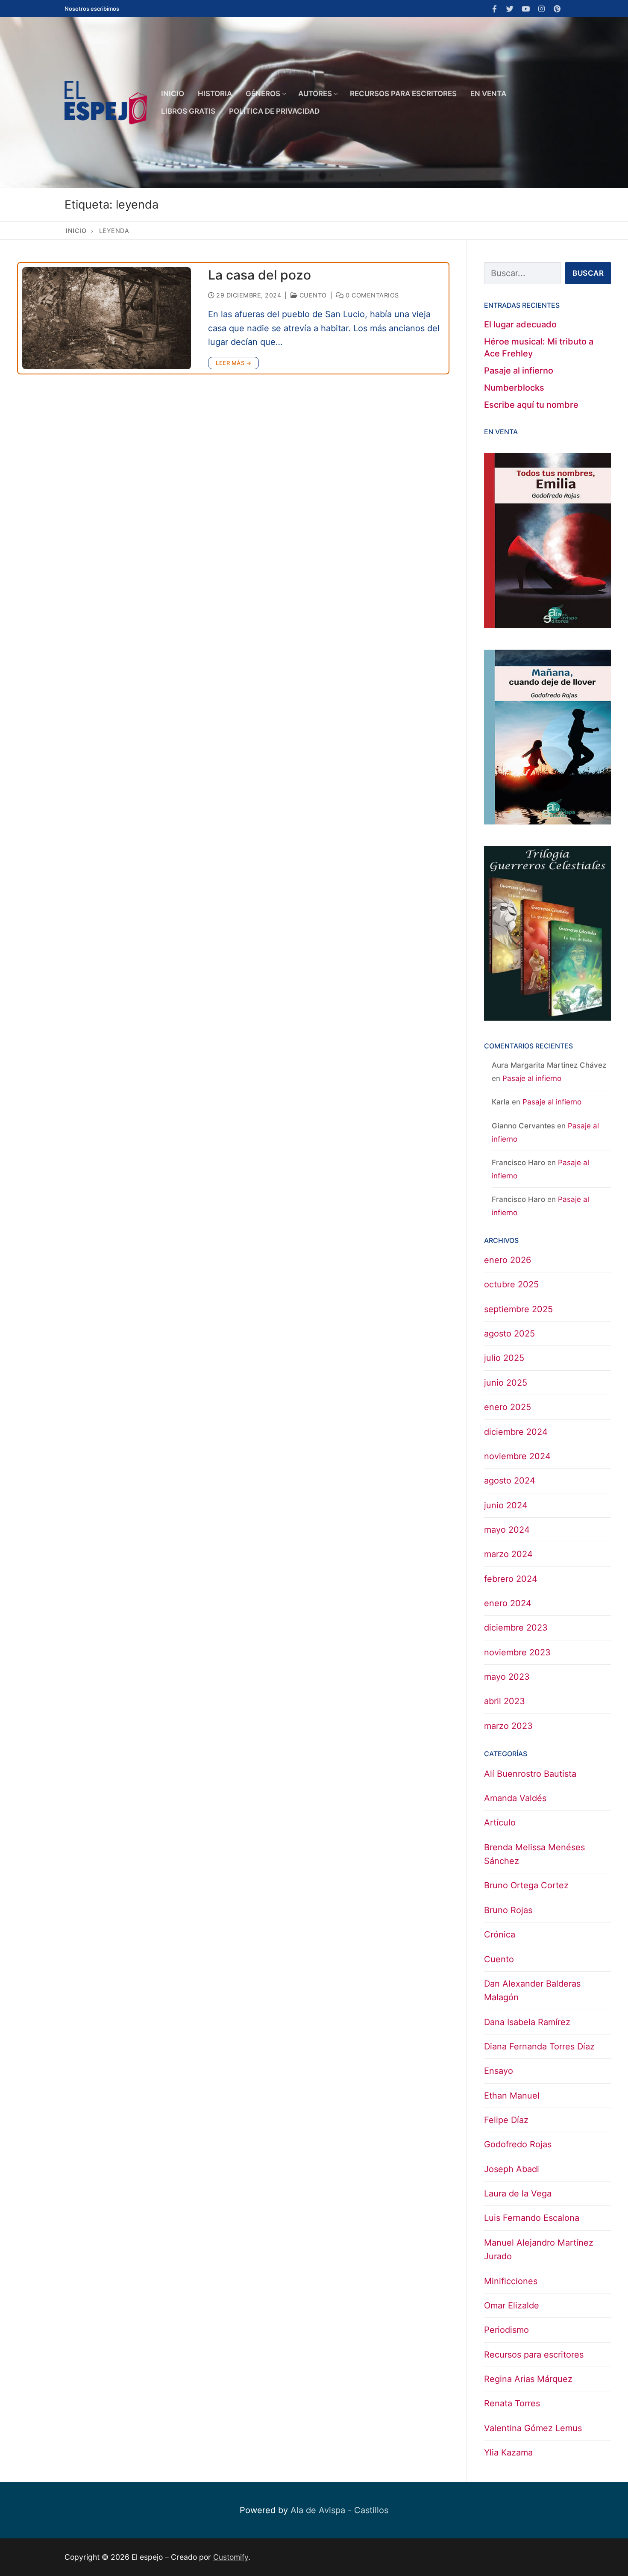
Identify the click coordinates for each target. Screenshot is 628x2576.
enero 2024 (508, 1603)
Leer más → (233, 363)
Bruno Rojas (508, 1910)
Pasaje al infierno (519, 371)
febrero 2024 (511, 1579)
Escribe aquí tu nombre (531, 405)
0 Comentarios (371, 295)
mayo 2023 (507, 1677)
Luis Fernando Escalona (532, 2218)
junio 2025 (506, 1383)
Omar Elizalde (512, 2305)
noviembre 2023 (517, 1652)
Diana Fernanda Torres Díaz (539, 2046)
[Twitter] (510, 9)
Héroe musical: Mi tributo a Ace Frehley (539, 347)
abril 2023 (505, 1701)
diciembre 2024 (516, 1432)
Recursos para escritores (534, 2355)
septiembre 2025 (518, 1309)
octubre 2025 (511, 1284)
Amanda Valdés (515, 1798)
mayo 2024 (507, 1530)
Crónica (500, 1934)
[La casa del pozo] (107, 318)
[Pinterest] (557, 9)
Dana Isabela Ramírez (527, 2022)
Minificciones (511, 2281)
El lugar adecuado (520, 324)
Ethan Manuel (512, 2096)
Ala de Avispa (318, 2510)
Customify (231, 2557)
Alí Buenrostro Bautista (530, 1774)
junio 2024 (506, 1505)
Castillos (371, 2510)
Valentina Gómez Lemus (533, 2428)
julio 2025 (504, 1358)
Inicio (76, 231)
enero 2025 (508, 1407)
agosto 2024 (510, 1481)
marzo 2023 (508, 1726)
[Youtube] (526, 9)
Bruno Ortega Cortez (526, 1885)
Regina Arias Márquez (528, 2379)
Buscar (588, 273)
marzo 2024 (508, 1554)
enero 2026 (508, 1260)
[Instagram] (541, 9)
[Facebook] (494, 9)
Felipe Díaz (506, 2120)
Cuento (312, 295)
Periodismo (506, 2330)
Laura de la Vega (518, 2193)
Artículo (500, 1822)
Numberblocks (514, 388)
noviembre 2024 (517, 1456)
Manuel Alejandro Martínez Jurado (539, 2249)
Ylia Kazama (508, 2452)
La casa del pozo (260, 275)
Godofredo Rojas (518, 2144)
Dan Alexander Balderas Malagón (532, 1990)
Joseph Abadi (512, 2169)
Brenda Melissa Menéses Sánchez (534, 1854)
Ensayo (499, 2071)
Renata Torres (512, 2403)
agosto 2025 (509, 1334)
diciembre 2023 (516, 1628)
